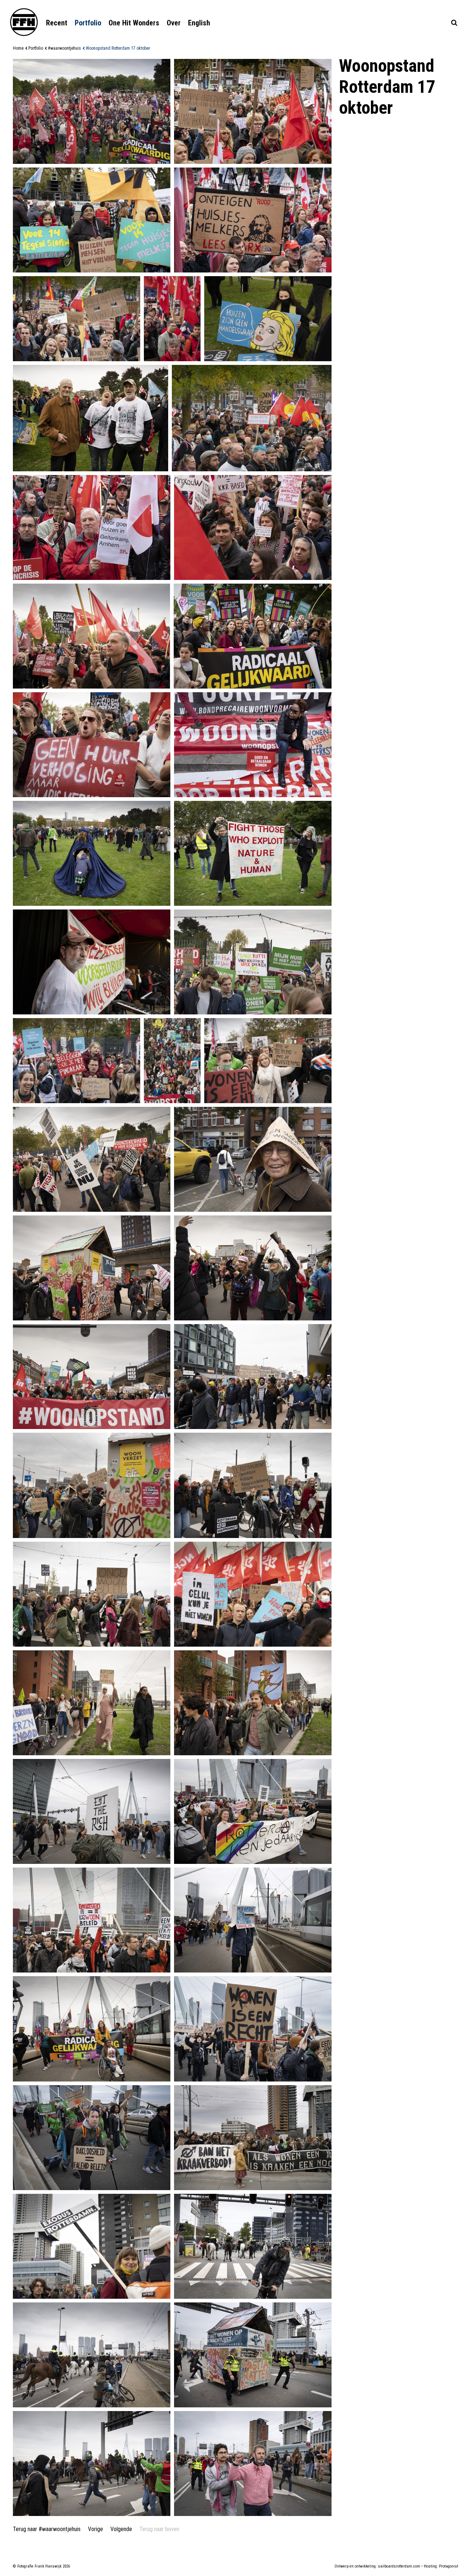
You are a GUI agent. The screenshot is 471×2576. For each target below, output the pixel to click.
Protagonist (449, 2566)
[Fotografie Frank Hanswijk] (24, 22)
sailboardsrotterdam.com (399, 2566)
